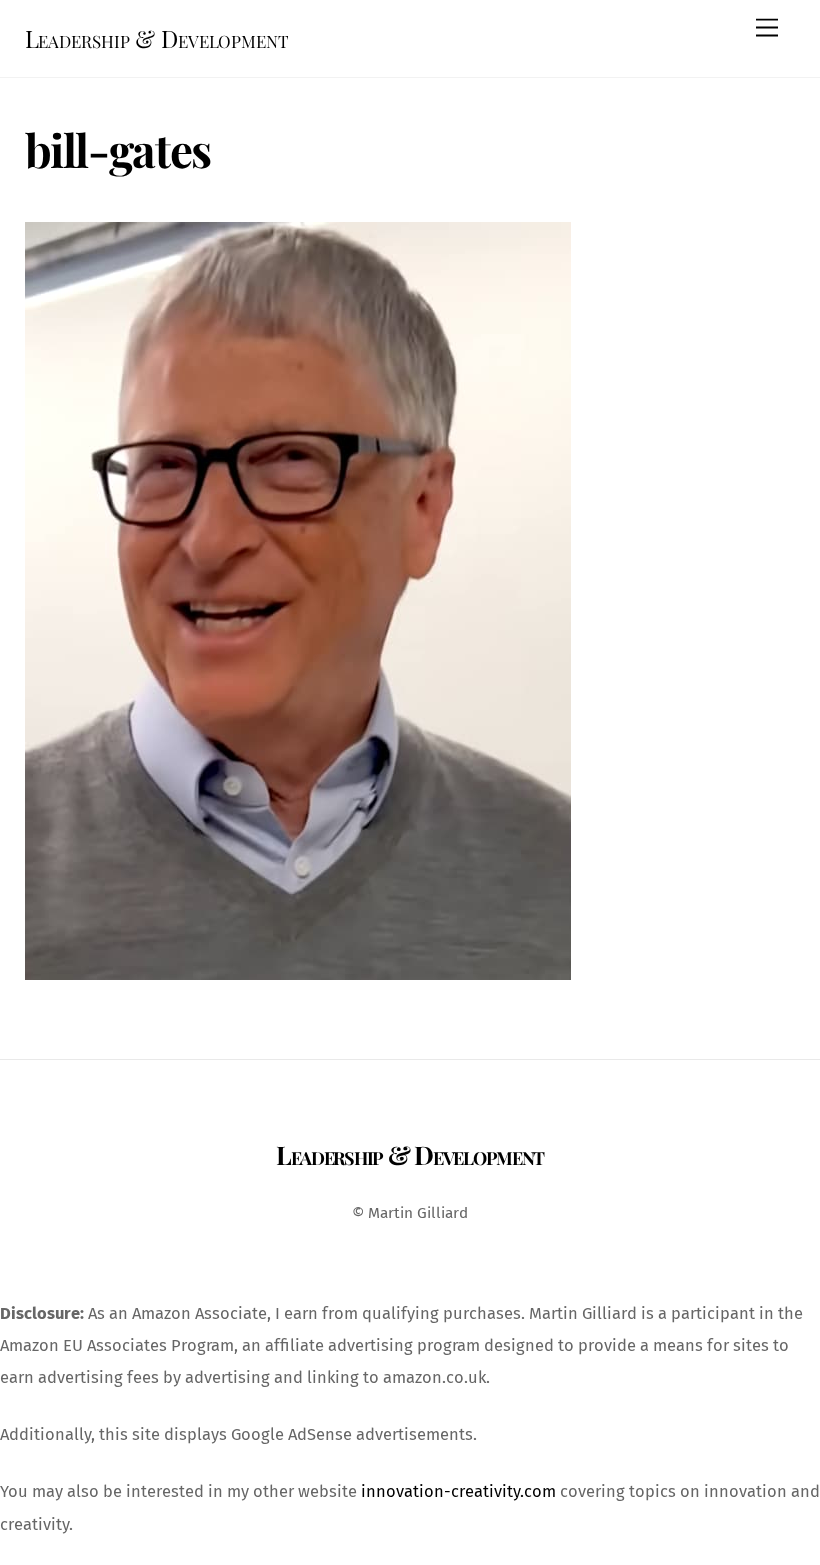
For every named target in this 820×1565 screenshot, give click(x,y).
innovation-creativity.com (458, 1491)
